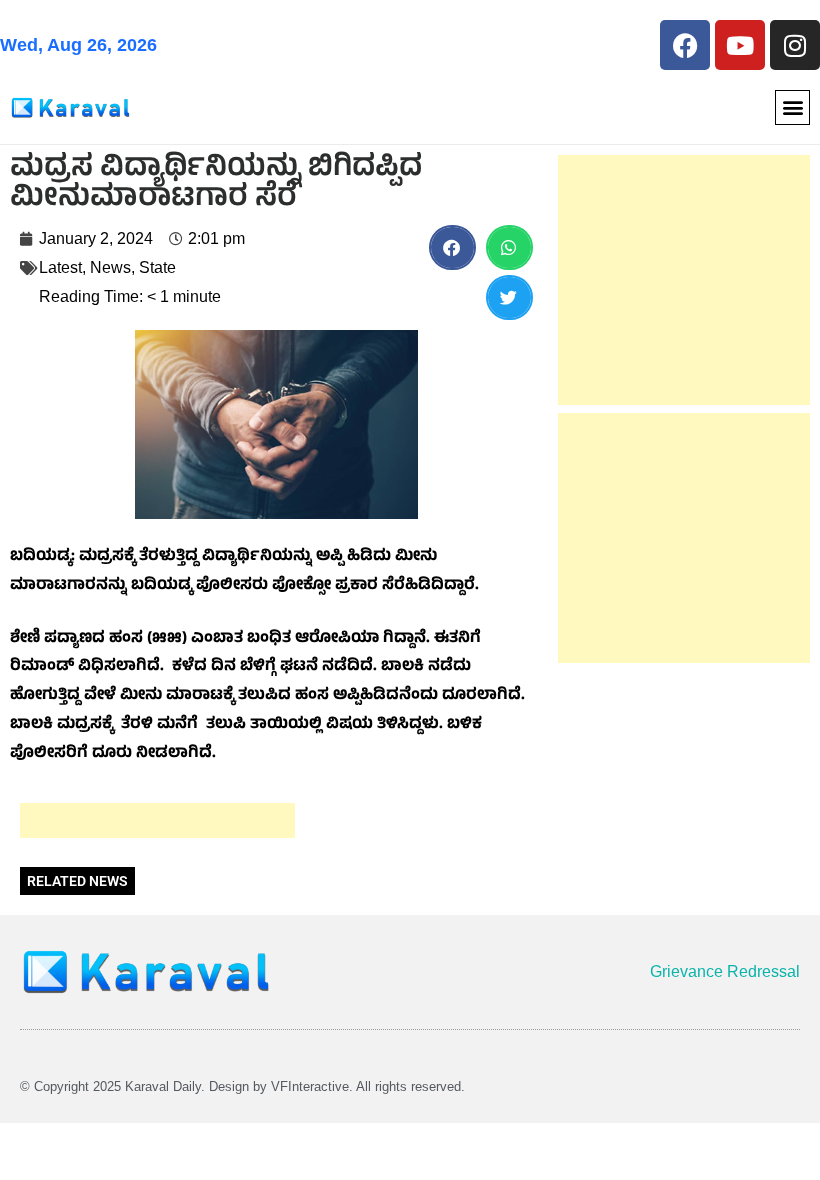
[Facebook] (685, 45)
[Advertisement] (157, 820)
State (157, 267)
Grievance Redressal (725, 971)
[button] (792, 107)
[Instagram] (795, 45)
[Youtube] (740, 45)
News (110, 267)
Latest (60, 267)
